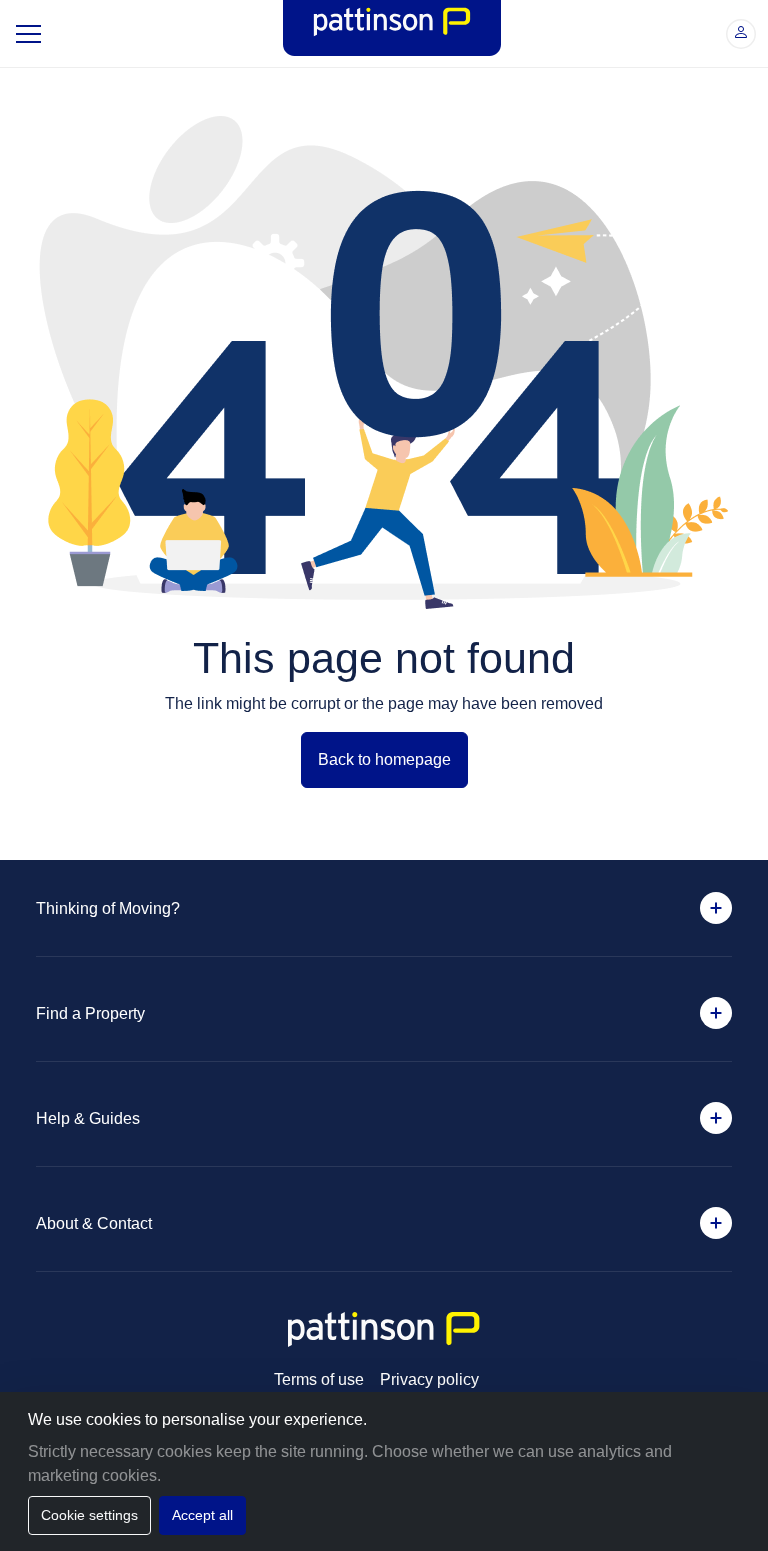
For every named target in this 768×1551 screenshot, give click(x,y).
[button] (741, 34)
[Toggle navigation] (26, 34)
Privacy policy (432, 1380)
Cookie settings (92, 1515)
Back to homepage (384, 760)
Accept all (210, 1515)
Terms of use (315, 1380)
